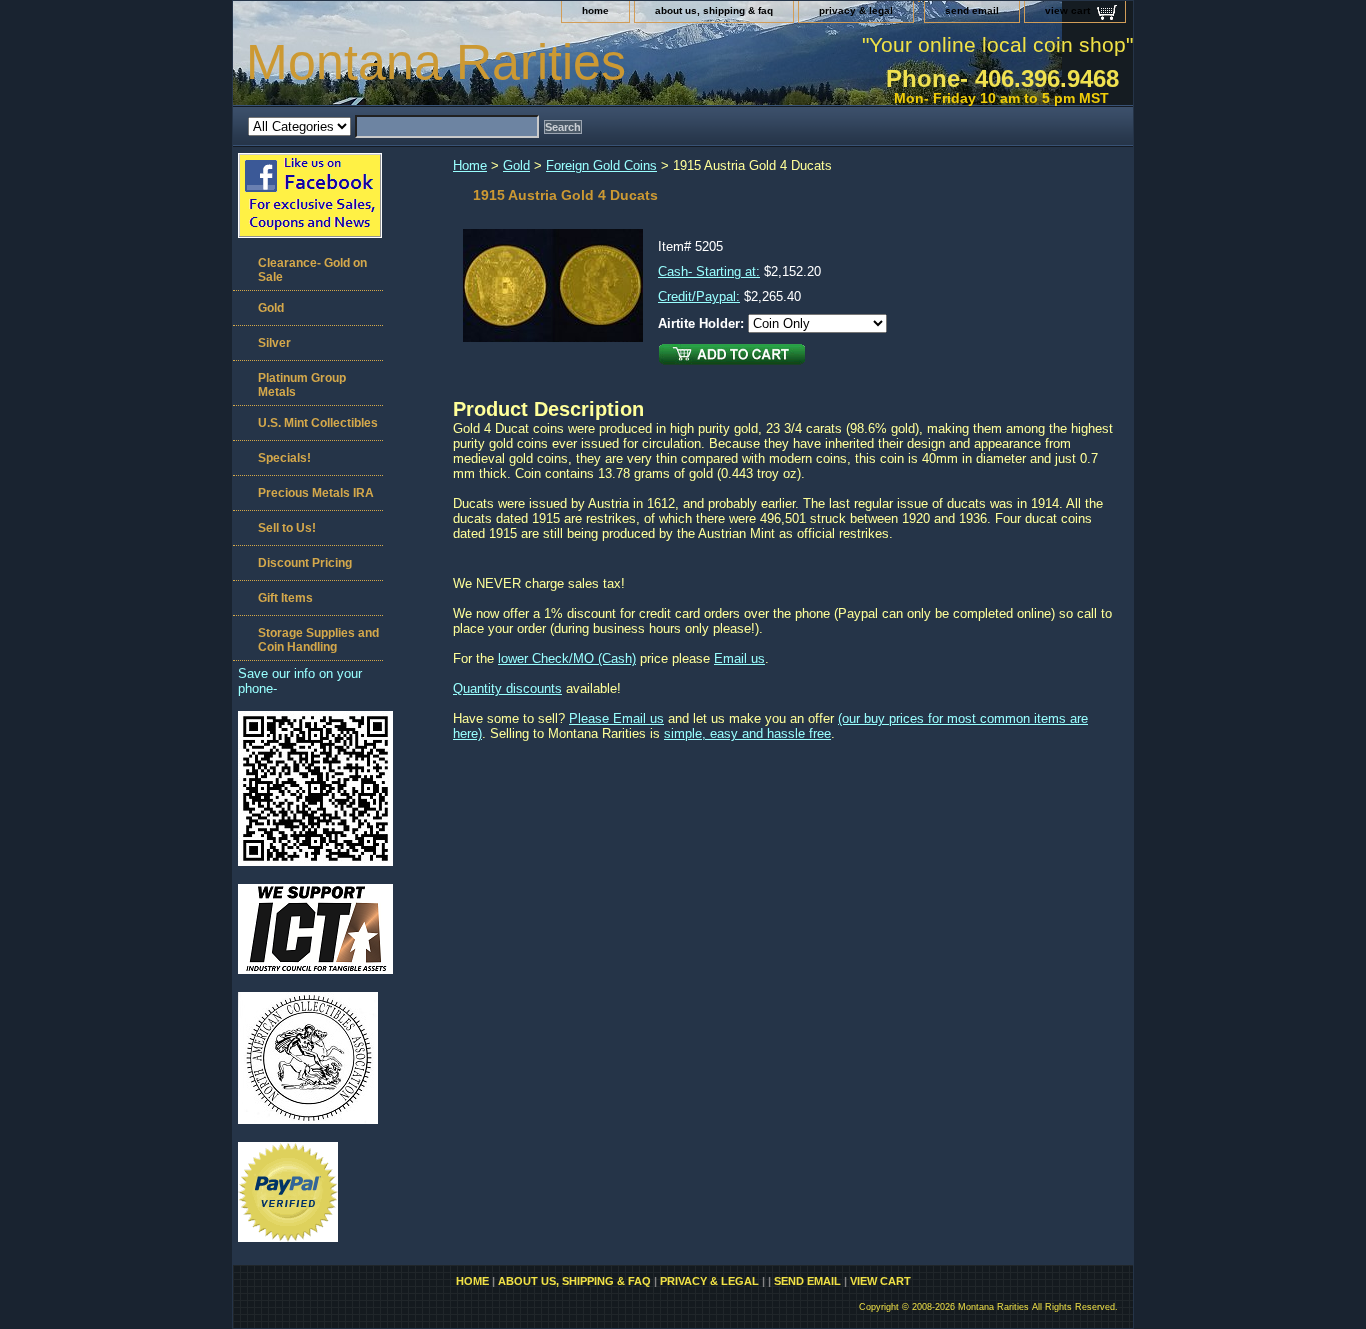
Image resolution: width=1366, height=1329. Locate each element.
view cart (1067, 10)
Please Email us (616, 718)
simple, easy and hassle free (747, 733)
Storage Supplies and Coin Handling (318, 640)
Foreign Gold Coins (601, 165)
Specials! (284, 458)
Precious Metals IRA (316, 493)
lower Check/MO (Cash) (567, 658)
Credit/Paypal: (699, 296)
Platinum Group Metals (302, 385)
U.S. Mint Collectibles (318, 423)
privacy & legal (856, 10)
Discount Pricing (305, 563)
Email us (739, 658)
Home (470, 165)
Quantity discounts (507, 688)
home (595, 10)
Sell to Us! (287, 528)
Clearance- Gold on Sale (312, 270)
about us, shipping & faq (714, 10)
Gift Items (285, 598)
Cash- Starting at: (709, 271)
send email (972, 10)
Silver (274, 343)
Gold (516, 165)
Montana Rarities (436, 62)
